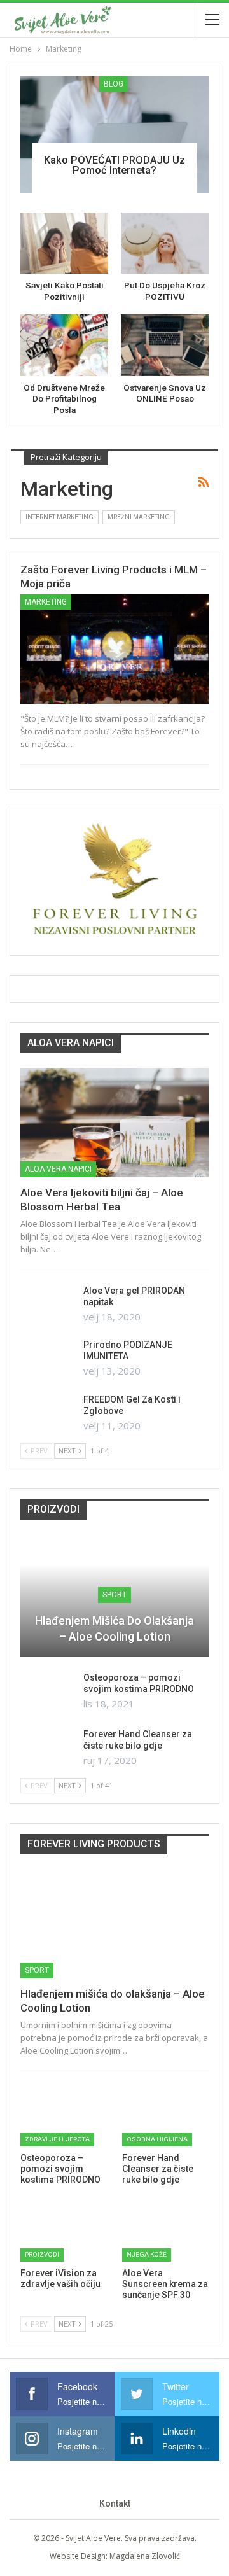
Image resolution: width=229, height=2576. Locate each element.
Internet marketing (59, 517)
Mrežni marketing (139, 517)
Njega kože (147, 2254)
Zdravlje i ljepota (57, 2139)
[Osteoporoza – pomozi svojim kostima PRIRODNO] (48, 1692)
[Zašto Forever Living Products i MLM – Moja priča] (114, 649)
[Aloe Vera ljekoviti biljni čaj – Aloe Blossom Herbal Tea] (114, 1123)
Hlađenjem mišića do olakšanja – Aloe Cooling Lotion (114, 1628)
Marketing (46, 602)
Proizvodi (42, 2254)
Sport (114, 1595)
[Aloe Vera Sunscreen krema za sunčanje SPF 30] (165, 2231)
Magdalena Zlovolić (145, 2556)
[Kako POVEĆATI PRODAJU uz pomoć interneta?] (114, 135)
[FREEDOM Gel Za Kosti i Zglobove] (48, 1414)
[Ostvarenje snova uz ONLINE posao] (165, 345)
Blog (114, 84)
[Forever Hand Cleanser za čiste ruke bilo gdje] (48, 1749)
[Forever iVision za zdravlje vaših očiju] (64, 2231)
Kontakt (115, 2503)
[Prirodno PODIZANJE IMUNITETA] (48, 1359)
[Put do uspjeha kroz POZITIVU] (165, 243)
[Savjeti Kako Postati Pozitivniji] (64, 243)
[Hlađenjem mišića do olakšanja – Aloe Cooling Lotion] (114, 1924)
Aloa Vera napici (58, 1169)
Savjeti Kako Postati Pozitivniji (65, 291)
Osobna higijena (157, 2139)
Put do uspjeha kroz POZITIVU (165, 291)
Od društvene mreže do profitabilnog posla (64, 399)
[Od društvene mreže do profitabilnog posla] (64, 345)
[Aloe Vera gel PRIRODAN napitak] (48, 1305)
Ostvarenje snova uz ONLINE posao (165, 393)
